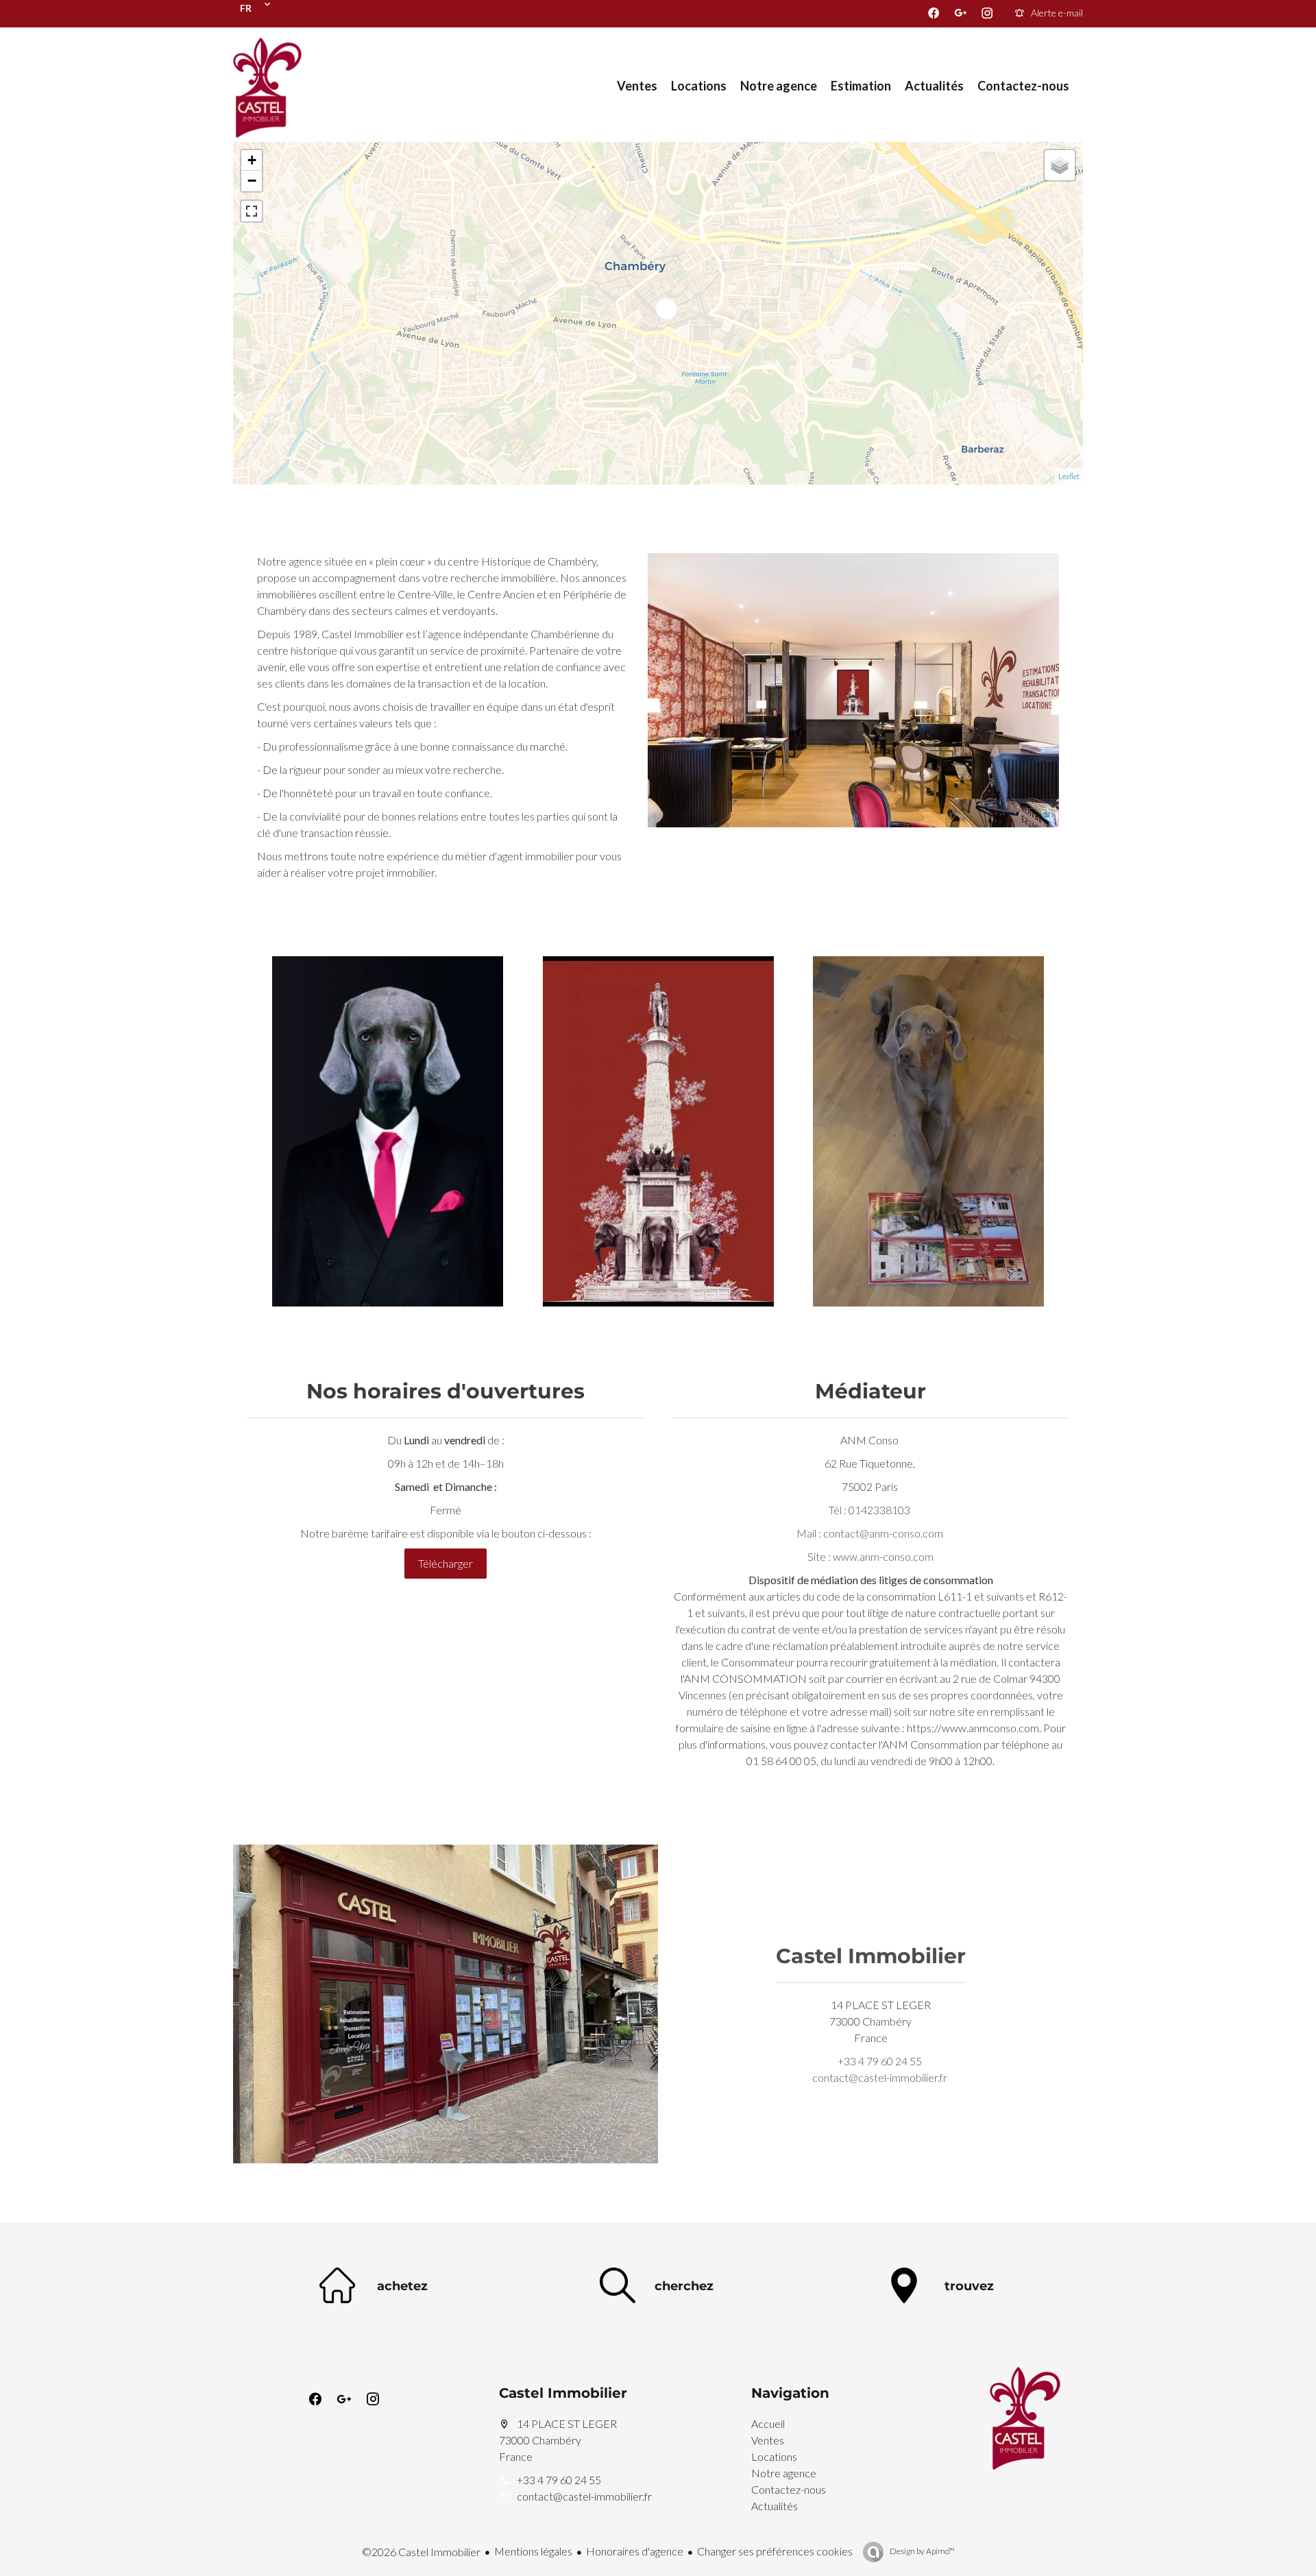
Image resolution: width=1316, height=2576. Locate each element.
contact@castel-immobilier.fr (880, 2077)
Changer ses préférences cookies (775, 2551)
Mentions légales (533, 2551)
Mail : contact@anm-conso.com (870, 1533)
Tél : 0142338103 (869, 1510)
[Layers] (1060, 165)
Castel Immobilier (871, 1956)
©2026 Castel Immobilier (421, 2552)
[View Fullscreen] (252, 211)
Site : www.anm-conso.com (870, 1556)
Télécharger (446, 1563)
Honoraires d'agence (635, 2551)
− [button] (252, 181)
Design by (922, 2551)
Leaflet (1069, 476)
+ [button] (252, 160)
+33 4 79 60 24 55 (880, 2061)
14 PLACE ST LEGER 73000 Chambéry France (558, 2440)
